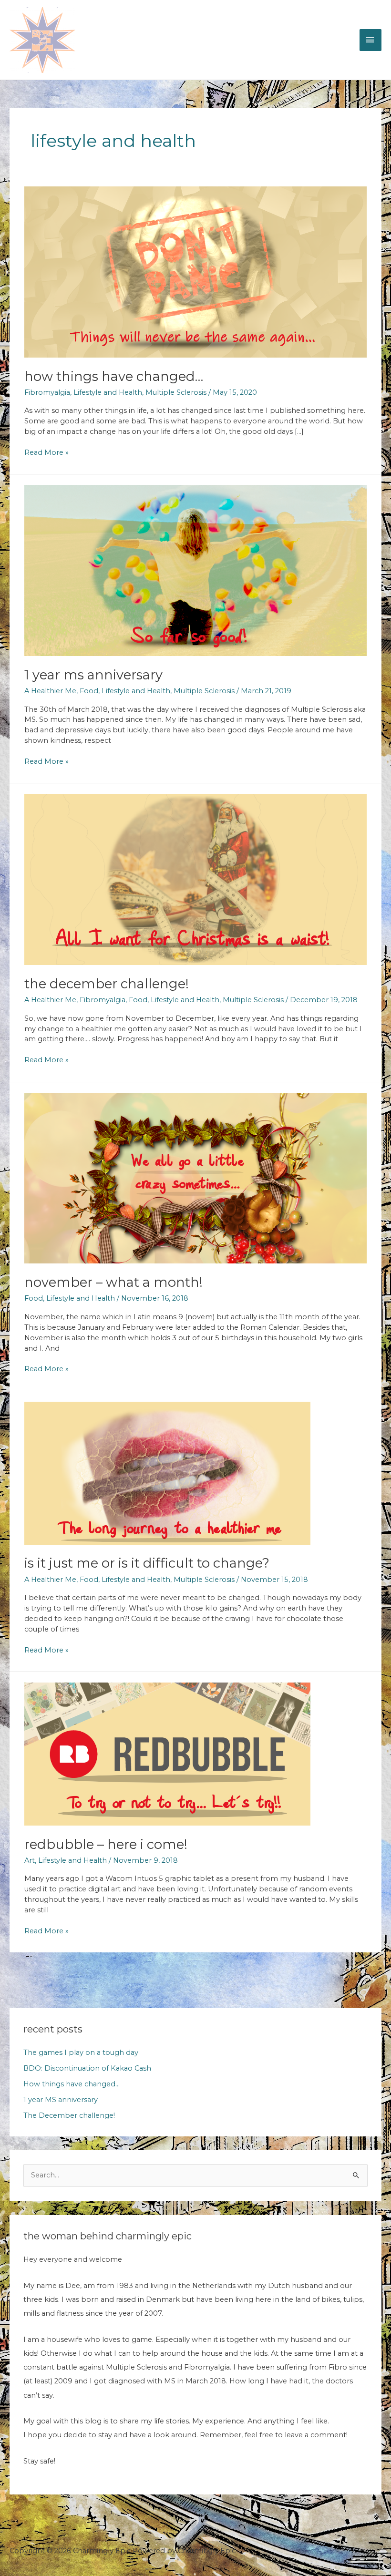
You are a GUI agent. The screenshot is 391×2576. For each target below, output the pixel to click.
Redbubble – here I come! (106, 1844)
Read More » (46, 453)
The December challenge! (107, 984)
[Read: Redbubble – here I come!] (167, 1754)
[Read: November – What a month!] (195, 1178)
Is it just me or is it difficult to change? (147, 1563)
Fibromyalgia (47, 392)
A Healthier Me (50, 691)
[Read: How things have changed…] (195, 271)
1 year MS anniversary (93, 675)
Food (89, 691)
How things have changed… (114, 376)
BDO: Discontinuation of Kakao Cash (87, 2068)
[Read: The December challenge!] (195, 879)
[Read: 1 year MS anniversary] (195, 570)
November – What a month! (113, 1282)
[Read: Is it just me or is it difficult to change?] (167, 1472)
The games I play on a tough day (81, 2053)
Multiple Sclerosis (176, 392)
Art (30, 1860)
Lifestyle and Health (108, 392)
